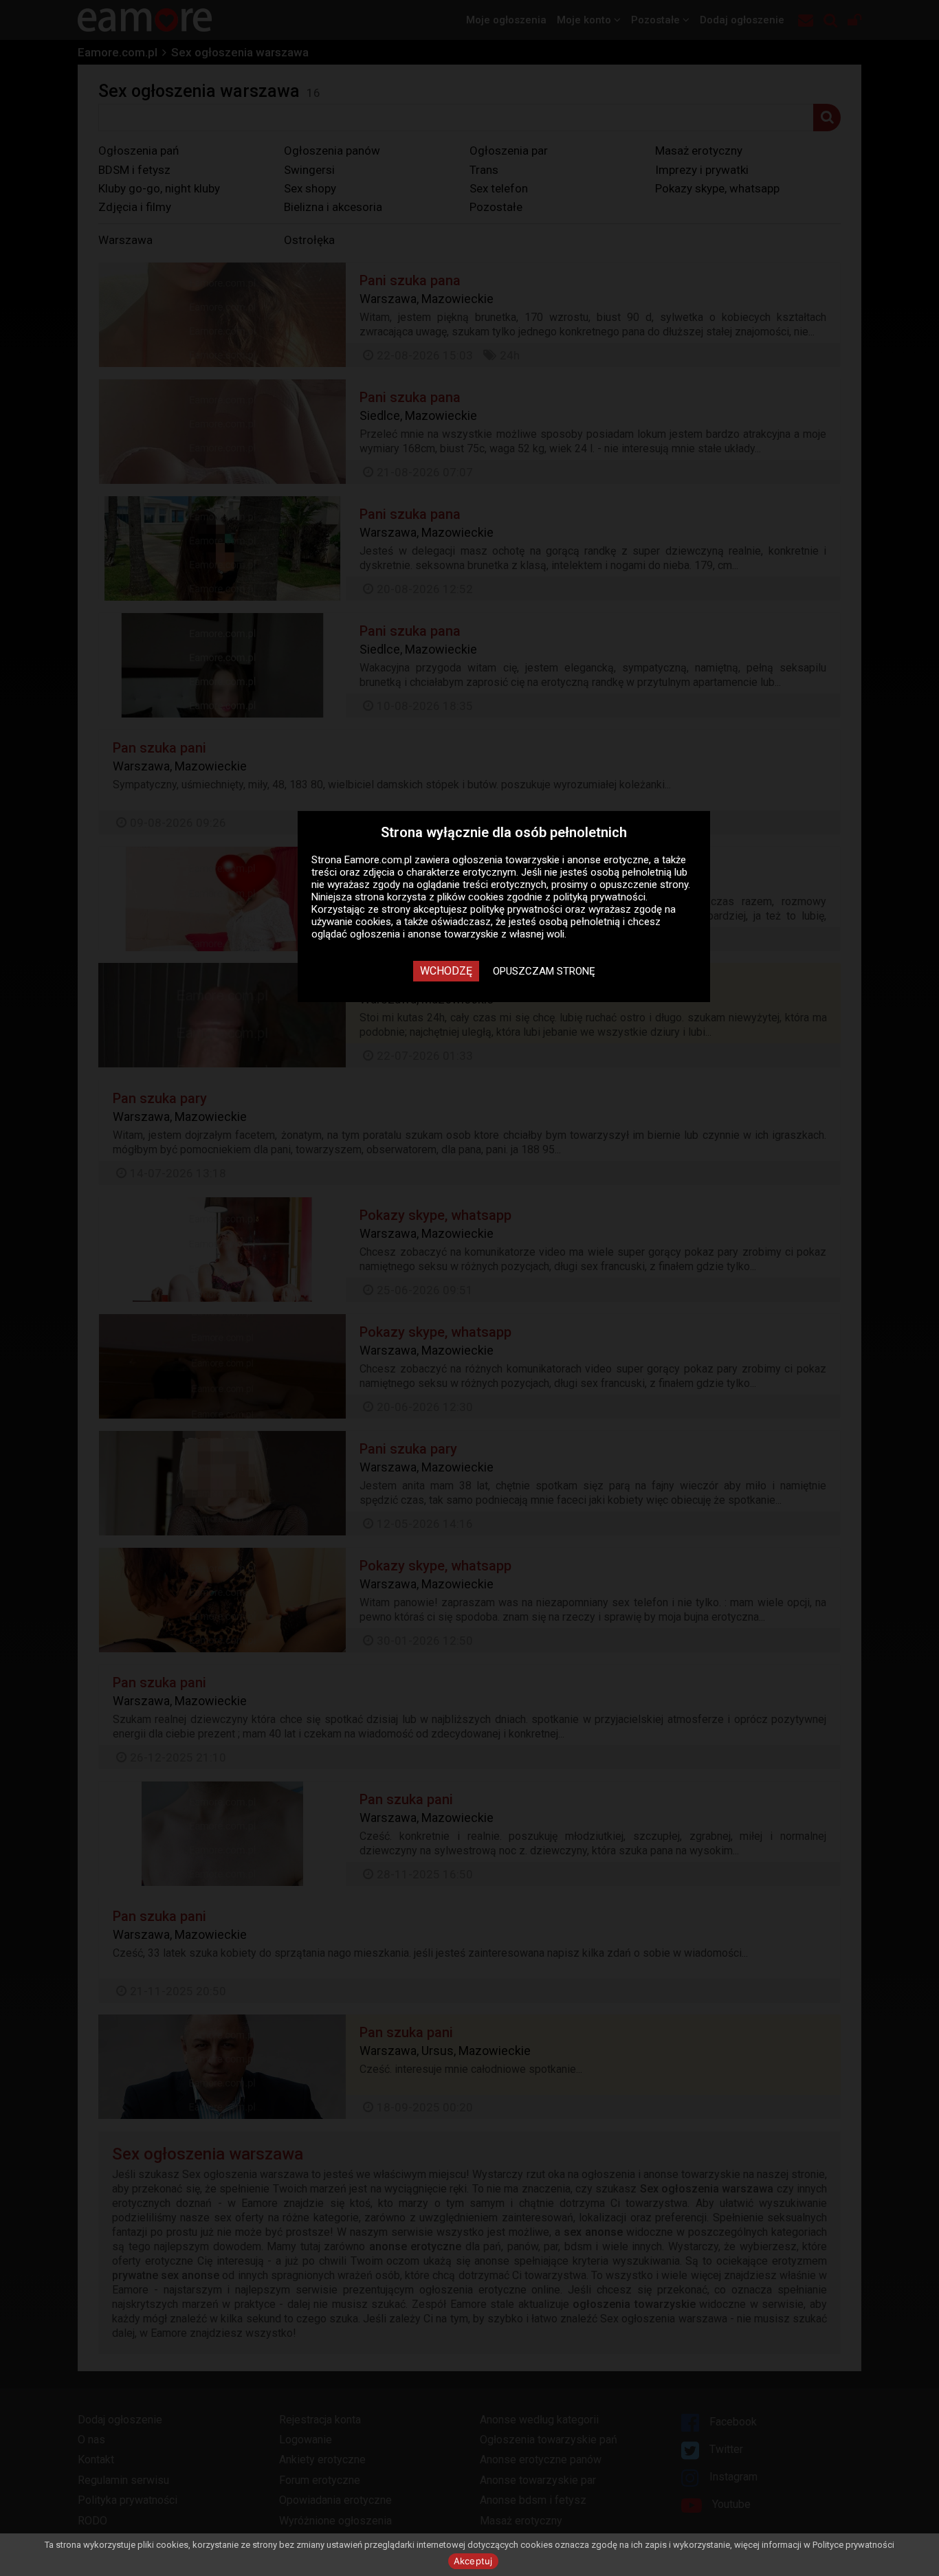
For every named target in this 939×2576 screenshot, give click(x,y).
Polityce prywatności (853, 2545)
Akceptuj (473, 2561)
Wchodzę (446, 971)
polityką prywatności (599, 897)
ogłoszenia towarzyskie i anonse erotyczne (551, 860)
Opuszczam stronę (544, 971)
